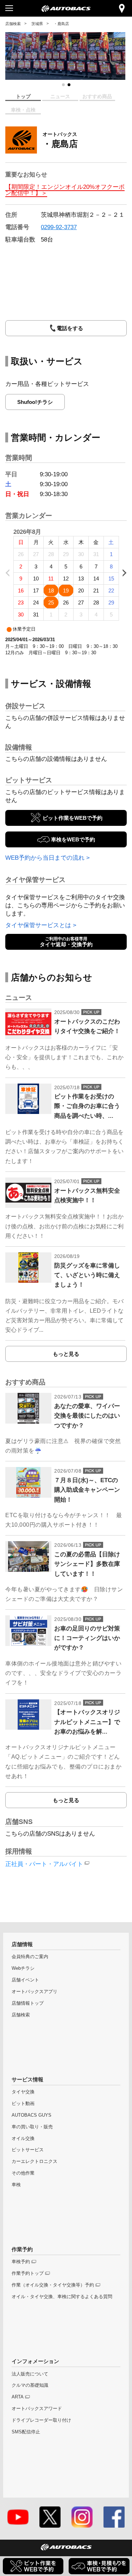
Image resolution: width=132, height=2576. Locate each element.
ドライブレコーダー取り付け (41, 2420)
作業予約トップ (28, 2273)
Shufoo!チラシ (35, 402)
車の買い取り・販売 (32, 2127)
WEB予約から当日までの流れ (45, 858)
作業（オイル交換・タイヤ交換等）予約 (53, 2285)
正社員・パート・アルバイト (44, 1864)
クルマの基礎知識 (30, 2385)
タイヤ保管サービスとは (38, 925)
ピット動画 (23, 2103)
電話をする (70, 328)
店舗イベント (25, 1980)
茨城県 (37, 24)
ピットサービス (28, 2150)
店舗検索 (13, 24)
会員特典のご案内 (30, 1957)
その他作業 (23, 2173)
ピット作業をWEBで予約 (73, 818)
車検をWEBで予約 (73, 839)
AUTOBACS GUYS (32, 2115)
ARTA (18, 2397)
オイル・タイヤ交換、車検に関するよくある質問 (62, 2297)
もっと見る (66, 1354)
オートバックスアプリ (34, 1991)
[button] (63, 85)
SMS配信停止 (26, 2432)
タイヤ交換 (23, 2092)
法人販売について (30, 2374)
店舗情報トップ (28, 2003)
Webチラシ (23, 1968)
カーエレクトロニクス (34, 2161)
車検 (16, 2185)
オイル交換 (23, 2138)
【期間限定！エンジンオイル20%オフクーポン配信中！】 (65, 190)
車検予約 (21, 2262)
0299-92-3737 (59, 227)
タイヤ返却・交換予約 (66, 942)
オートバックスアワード (37, 2408)
